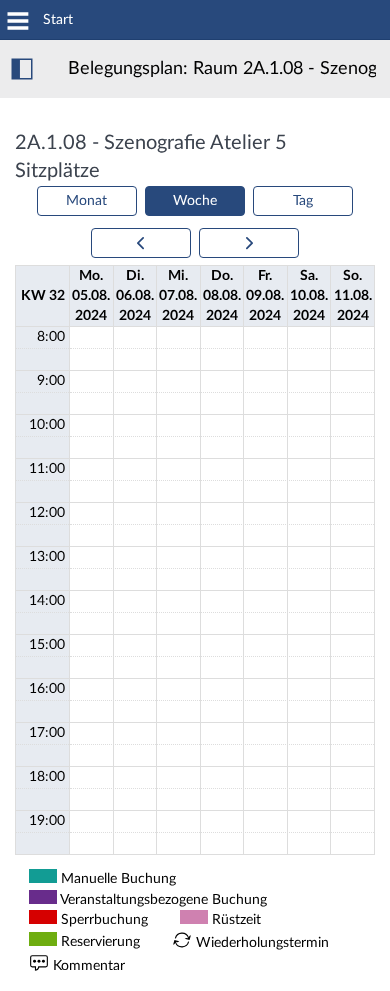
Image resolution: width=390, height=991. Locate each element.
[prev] (141, 243)
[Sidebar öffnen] (22, 69)
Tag (303, 201)
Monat (86, 201)
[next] (249, 243)
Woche (195, 201)
